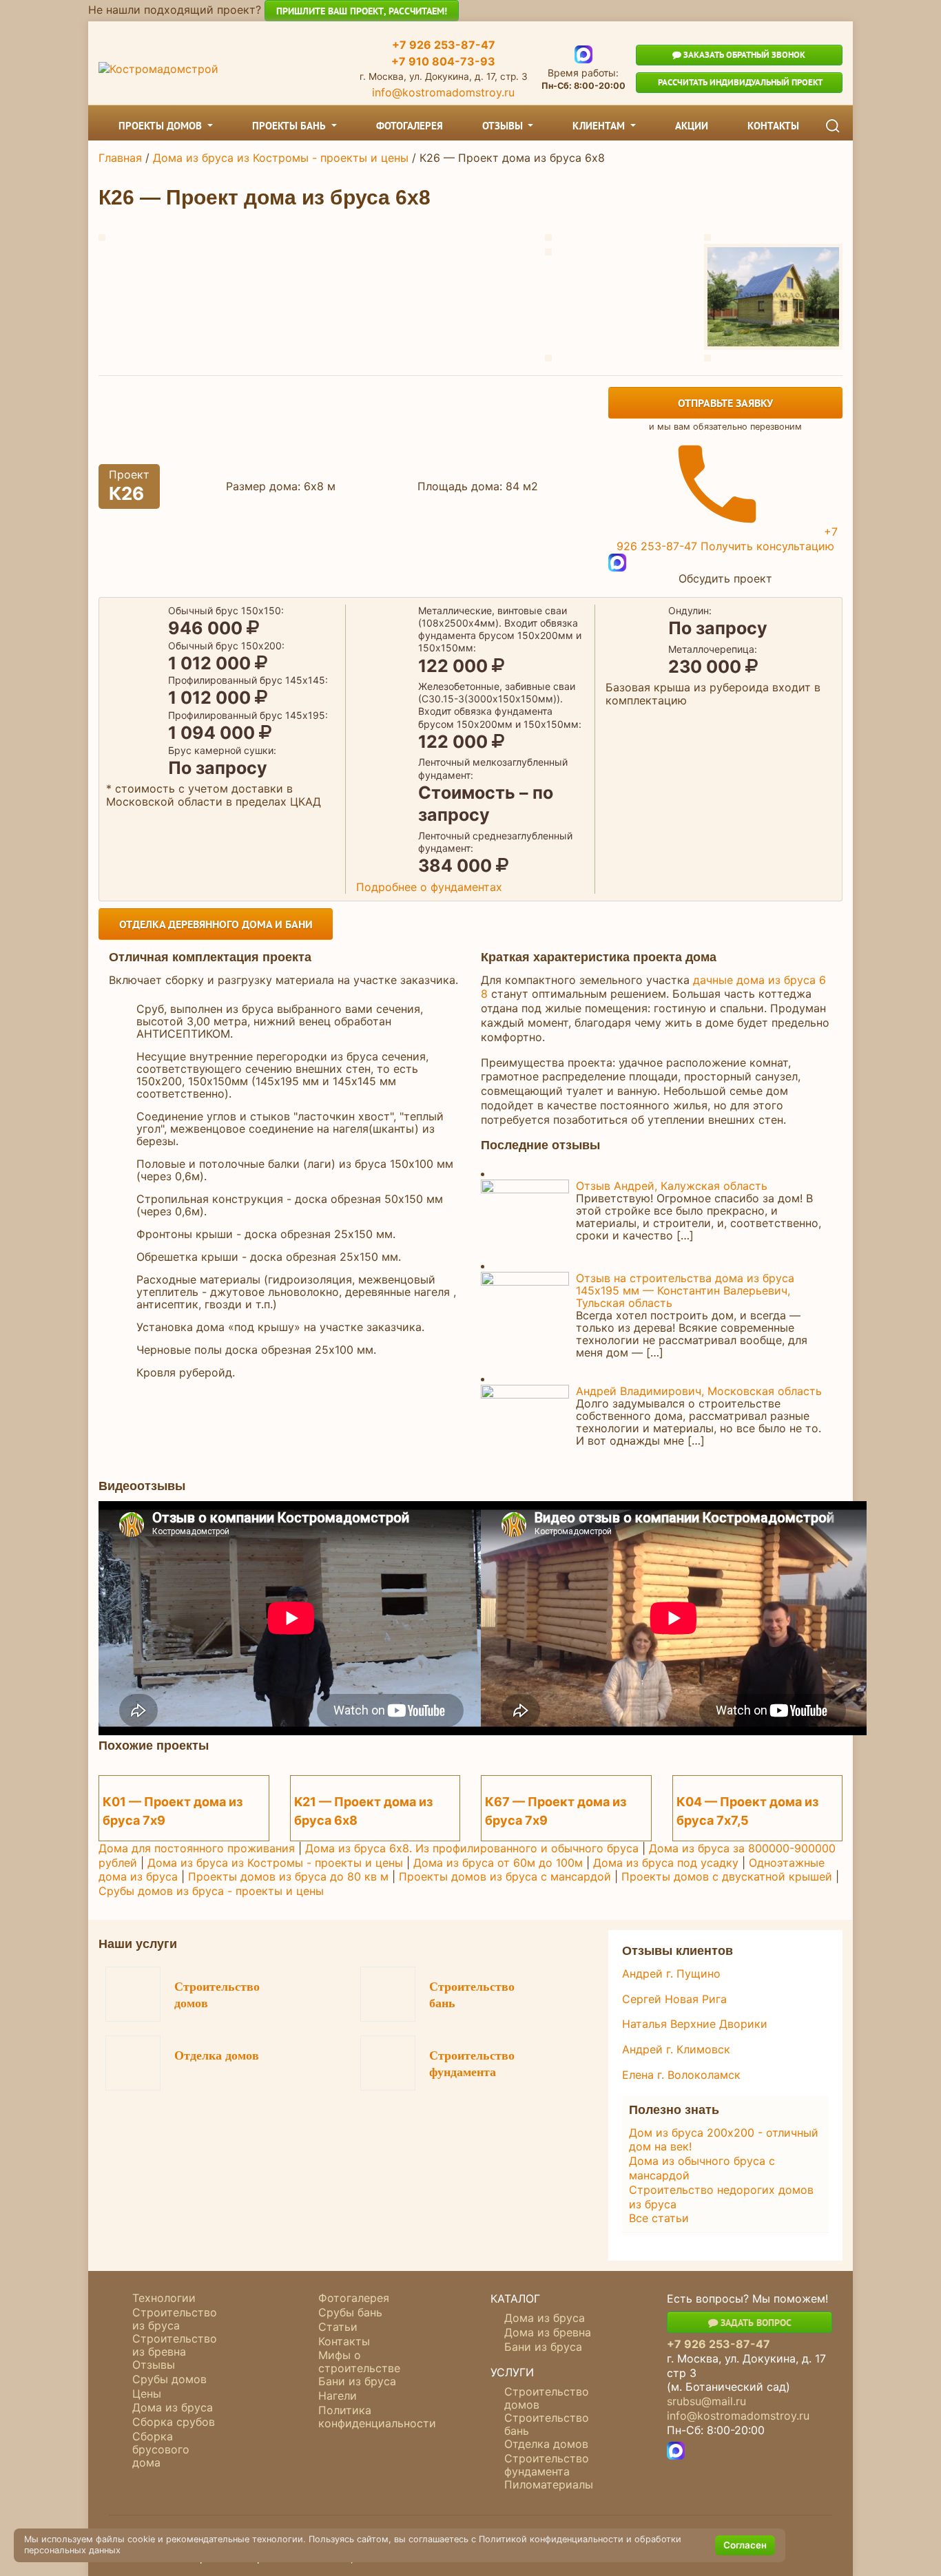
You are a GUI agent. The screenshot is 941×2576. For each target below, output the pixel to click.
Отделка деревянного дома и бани (216, 924)
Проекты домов (162, 126)
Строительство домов (217, 1995)
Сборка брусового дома (161, 2449)
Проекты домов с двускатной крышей (727, 1876)
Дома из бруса (173, 2407)
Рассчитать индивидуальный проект (739, 82)
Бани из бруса (357, 2381)
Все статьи (659, 2218)
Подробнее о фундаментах (429, 887)
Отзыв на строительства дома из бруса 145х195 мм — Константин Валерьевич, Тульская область (685, 1290)
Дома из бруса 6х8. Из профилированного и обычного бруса (472, 1848)
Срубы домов (169, 2379)
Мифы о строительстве (359, 2362)
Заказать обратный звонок (743, 55)
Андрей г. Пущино (671, 1973)
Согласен (745, 2545)
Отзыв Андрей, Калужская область (672, 1186)
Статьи (338, 2327)
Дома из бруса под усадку (666, 1863)
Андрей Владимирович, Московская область (699, 1391)
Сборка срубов (174, 2422)
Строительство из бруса (175, 2319)
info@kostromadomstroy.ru (443, 92)
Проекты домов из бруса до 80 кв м (288, 1876)
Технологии (164, 2298)
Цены (147, 2394)
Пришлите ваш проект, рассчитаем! (362, 11)
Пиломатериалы (549, 2484)
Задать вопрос (755, 2322)
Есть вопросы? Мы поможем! (747, 2298)
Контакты (773, 126)
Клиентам (600, 126)
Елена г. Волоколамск (681, 2075)
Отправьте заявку (725, 403)
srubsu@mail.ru (706, 2401)
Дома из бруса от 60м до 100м (498, 1863)
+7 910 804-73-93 (443, 61)
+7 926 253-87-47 (444, 45)
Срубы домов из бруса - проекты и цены (211, 1891)
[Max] (583, 54)
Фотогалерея (410, 126)
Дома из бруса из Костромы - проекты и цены (281, 158)
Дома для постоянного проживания (197, 1848)
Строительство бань (472, 1995)
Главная (120, 158)
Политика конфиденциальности (377, 2417)
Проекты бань (290, 126)
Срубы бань (350, 2312)
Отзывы (504, 126)
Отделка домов (217, 2055)
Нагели (338, 2396)
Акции (692, 126)
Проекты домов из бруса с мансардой (505, 1876)
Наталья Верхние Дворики (695, 2024)
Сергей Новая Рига (674, 1999)
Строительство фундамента (472, 2064)
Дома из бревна (548, 2332)
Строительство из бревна (175, 2345)
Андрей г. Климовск (676, 2049)
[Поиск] (833, 126)
